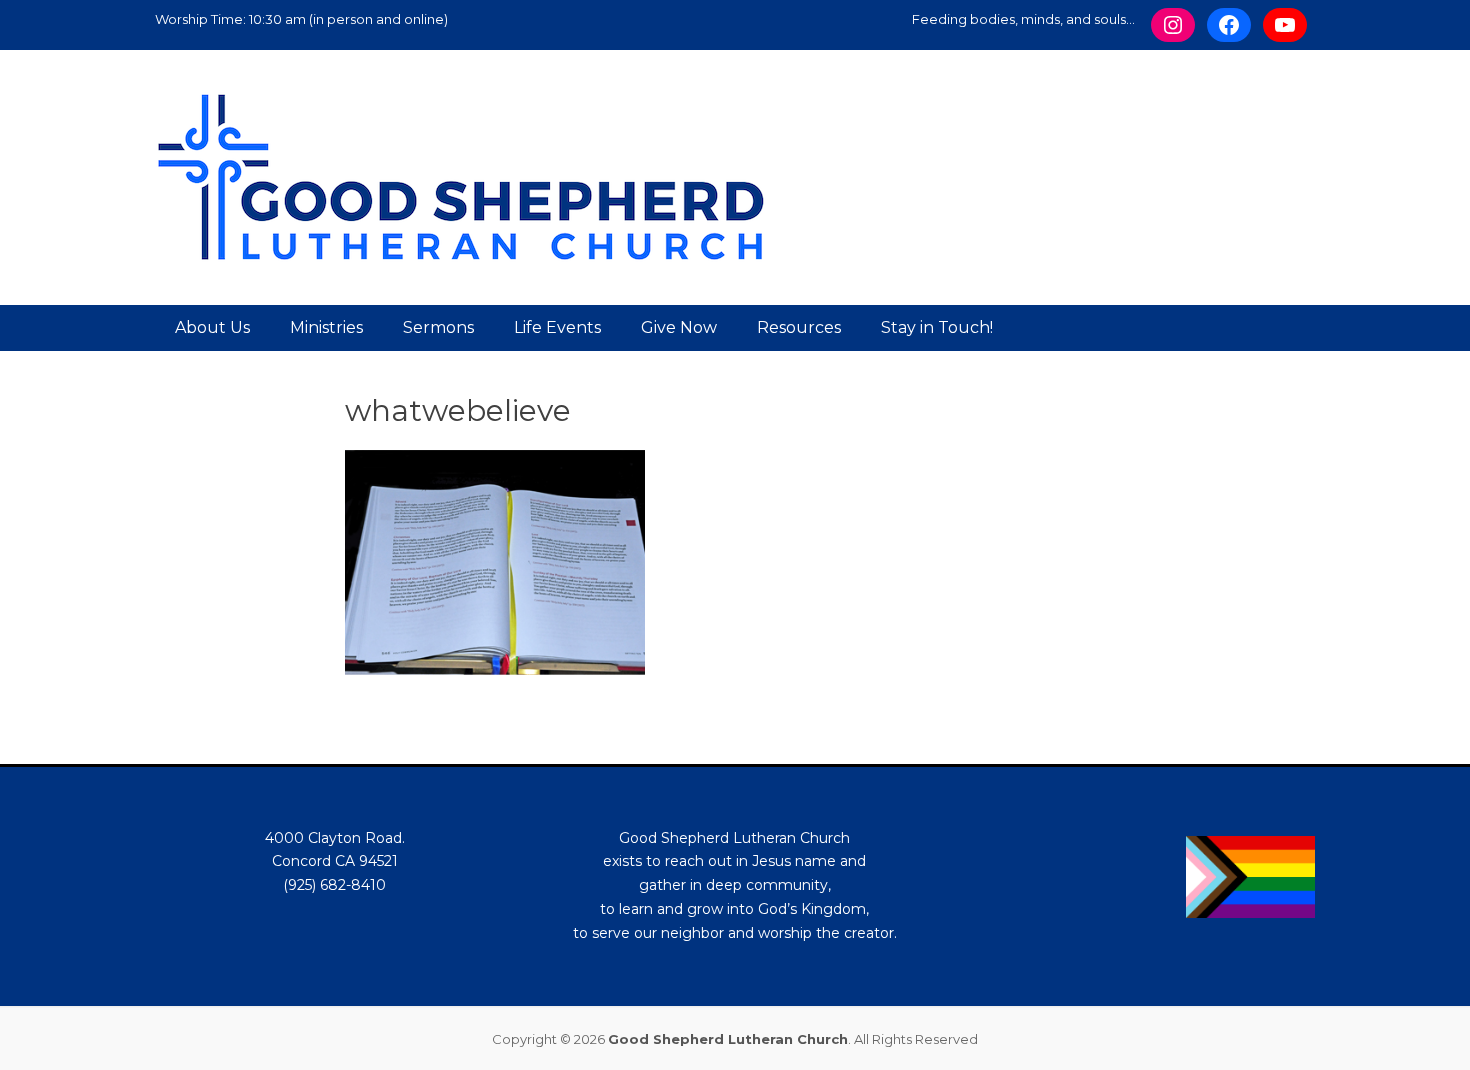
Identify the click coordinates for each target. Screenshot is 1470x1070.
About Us (212, 327)
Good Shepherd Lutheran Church (728, 1039)
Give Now (679, 327)
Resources (799, 327)
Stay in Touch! (937, 327)
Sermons (438, 327)
